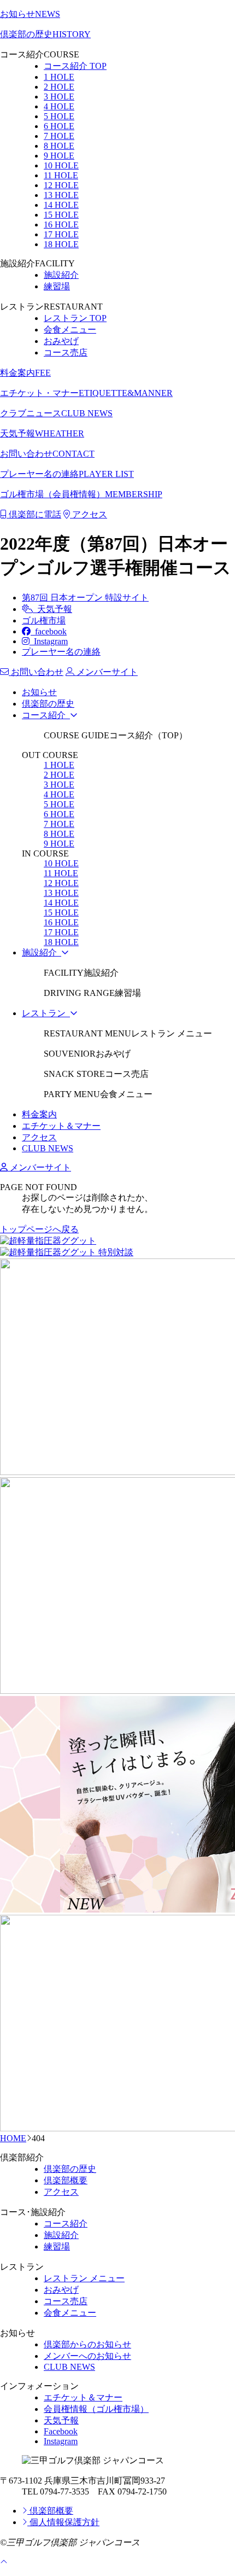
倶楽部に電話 (34, 514)
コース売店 (66, 352)
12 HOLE (61, 185)
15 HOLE (61, 215)
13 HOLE (61, 195)
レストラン (46, 1013)
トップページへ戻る (39, 1229)
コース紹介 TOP (75, 66)
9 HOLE (59, 156)
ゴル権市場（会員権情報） (81, 494)
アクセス (89, 514)
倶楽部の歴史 (45, 34)
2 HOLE (59, 87)
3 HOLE (59, 97)
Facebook (61, 2431)
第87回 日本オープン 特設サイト (85, 598)
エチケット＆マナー (61, 1126)
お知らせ (30, 14)
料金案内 (25, 373)
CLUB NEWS (48, 1148)
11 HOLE (61, 175)
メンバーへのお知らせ (87, 2356)
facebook (49, 631)
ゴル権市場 (44, 620)
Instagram (49, 641)
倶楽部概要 (66, 2180)
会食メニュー (70, 330)
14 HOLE (61, 205)
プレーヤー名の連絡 (67, 474)
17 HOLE (61, 234)
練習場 (57, 286)
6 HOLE (59, 126)
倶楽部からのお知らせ (87, 2344)
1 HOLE (59, 77)
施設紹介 (61, 275)
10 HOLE (61, 165)
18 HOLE (61, 244)
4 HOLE (59, 106)
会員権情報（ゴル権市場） (96, 2409)
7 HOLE (59, 136)
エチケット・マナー (86, 393)
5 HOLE (59, 116)
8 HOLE (59, 146)
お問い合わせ (47, 454)
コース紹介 (46, 715)
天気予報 (42, 433)
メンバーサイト (39, 1167)
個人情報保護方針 (63, 2522)
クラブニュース (56, 413)
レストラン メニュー (84, 2278)
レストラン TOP (75, 318)
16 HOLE (61, 225)
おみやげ (61, 341)
